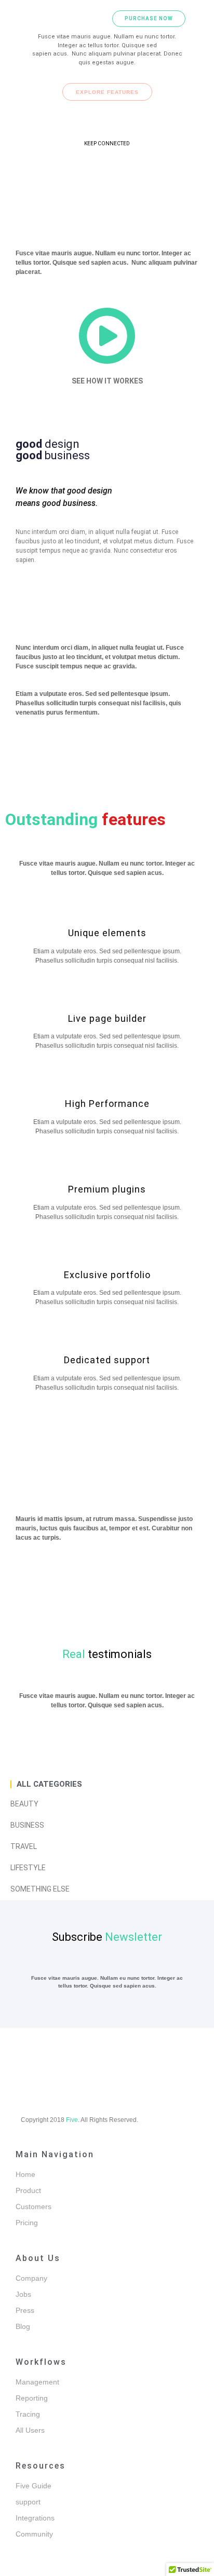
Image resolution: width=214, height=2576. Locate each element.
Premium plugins (107, 1189)
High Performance (107, 1104)
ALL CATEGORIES (49, 1784)
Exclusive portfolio (107, 1275)
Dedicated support (107, 1360)
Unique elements (107, 933)
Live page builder (107, 1018)
